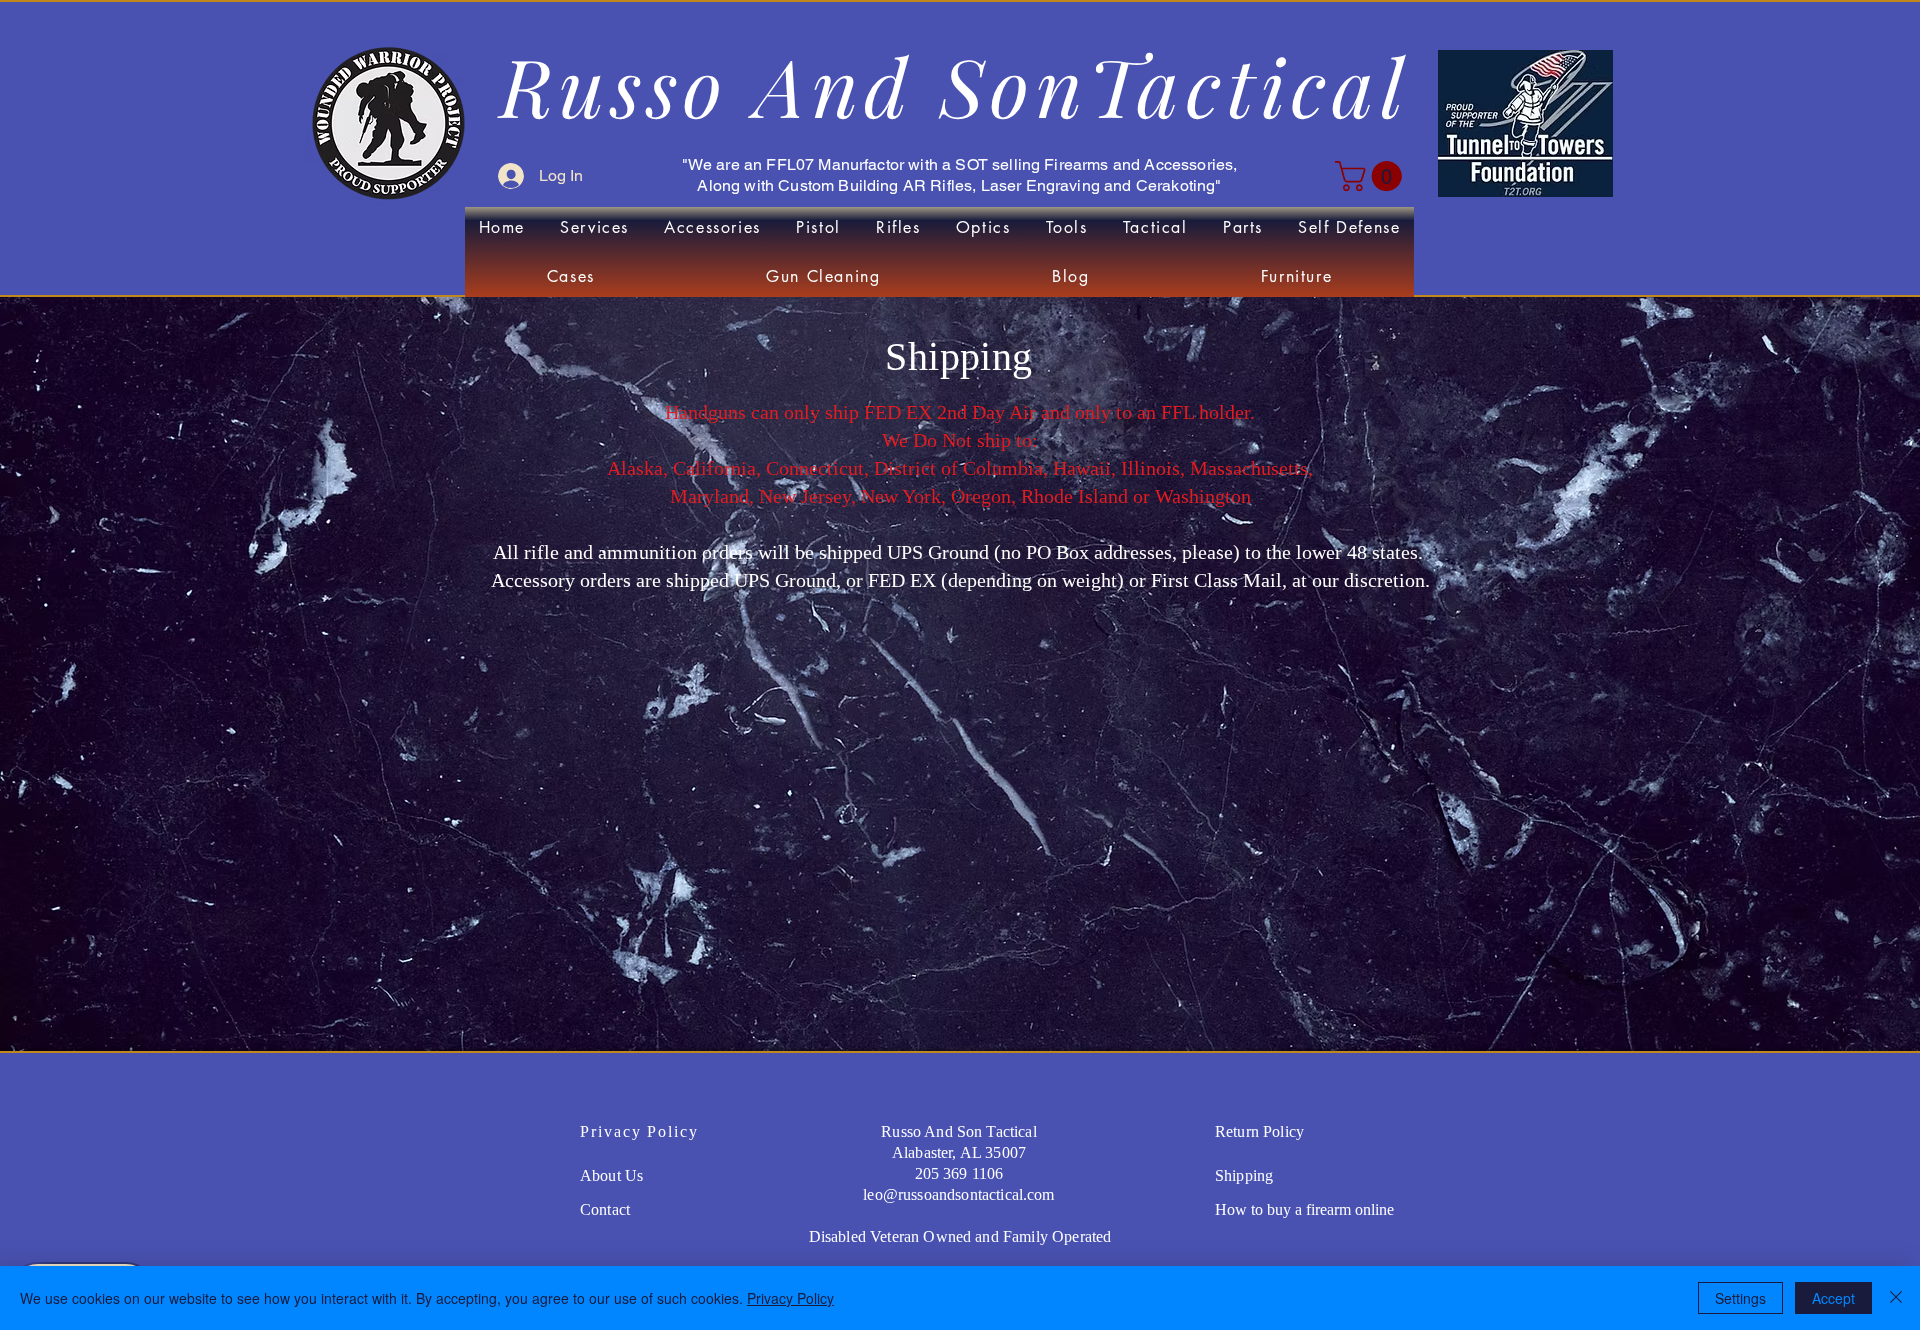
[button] (1372, 176)
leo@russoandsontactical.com (958, 1194)
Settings (1740, 1298)
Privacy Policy (790, 1298)
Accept (1833, 1298)
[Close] (1896, 1298)
